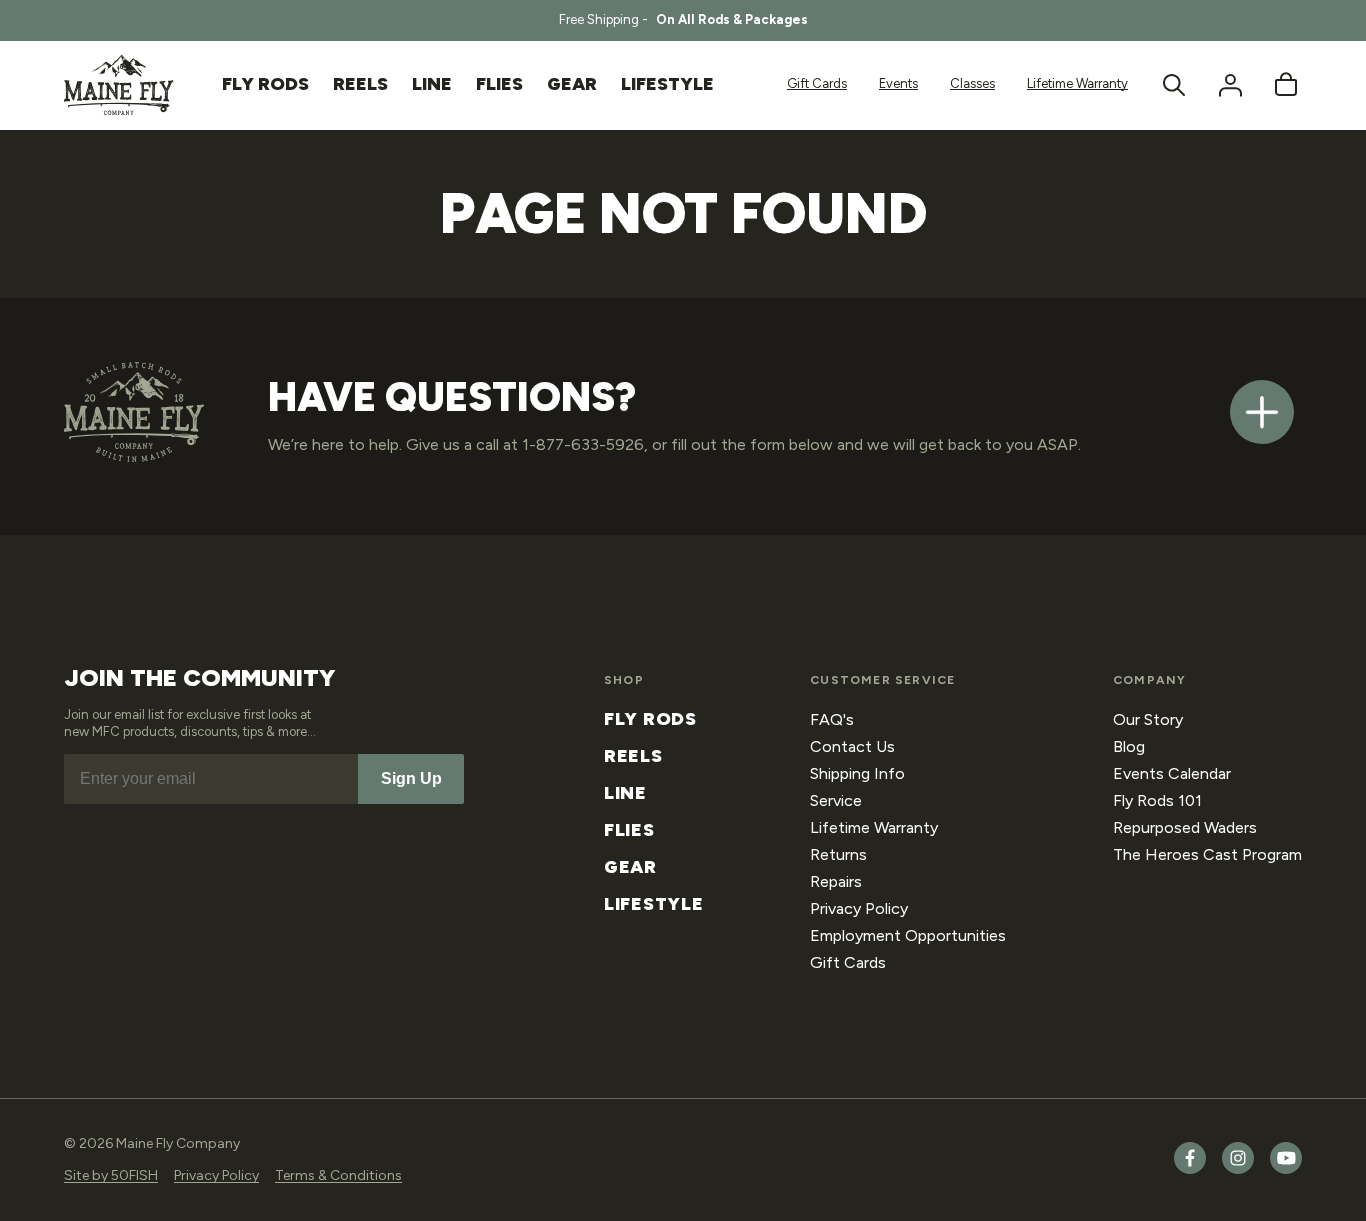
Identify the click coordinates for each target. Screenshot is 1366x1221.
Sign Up (411, 778)
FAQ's (832, 719)
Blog (1129, 746)
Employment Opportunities (908, 935)
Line (625, 793)
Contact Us (852, 746)
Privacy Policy (859, 908)
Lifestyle (653, 904)
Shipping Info (857, 773)
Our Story (1148, 719)
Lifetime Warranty (1077, 83)
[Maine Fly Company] (119, 85)
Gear (630, 867)
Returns (838, 854)
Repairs (836, 881)
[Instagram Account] (1238, 1169)
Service (836, 800)
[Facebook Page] (1190, 1169)
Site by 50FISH (111, 1175)
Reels (633, 756)
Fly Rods (650, 719)
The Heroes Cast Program (1207, 854)
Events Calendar (1172, 773)
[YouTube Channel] (1286, 1169)
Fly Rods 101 (1157, 800)
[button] (1174, 85)
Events (898, 83)
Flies (629, 830)
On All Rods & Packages (732, 19)
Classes (972, 83)
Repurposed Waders (1185, 827)
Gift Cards (817, 83)
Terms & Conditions (338, 1175)
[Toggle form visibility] (1262, 412)
